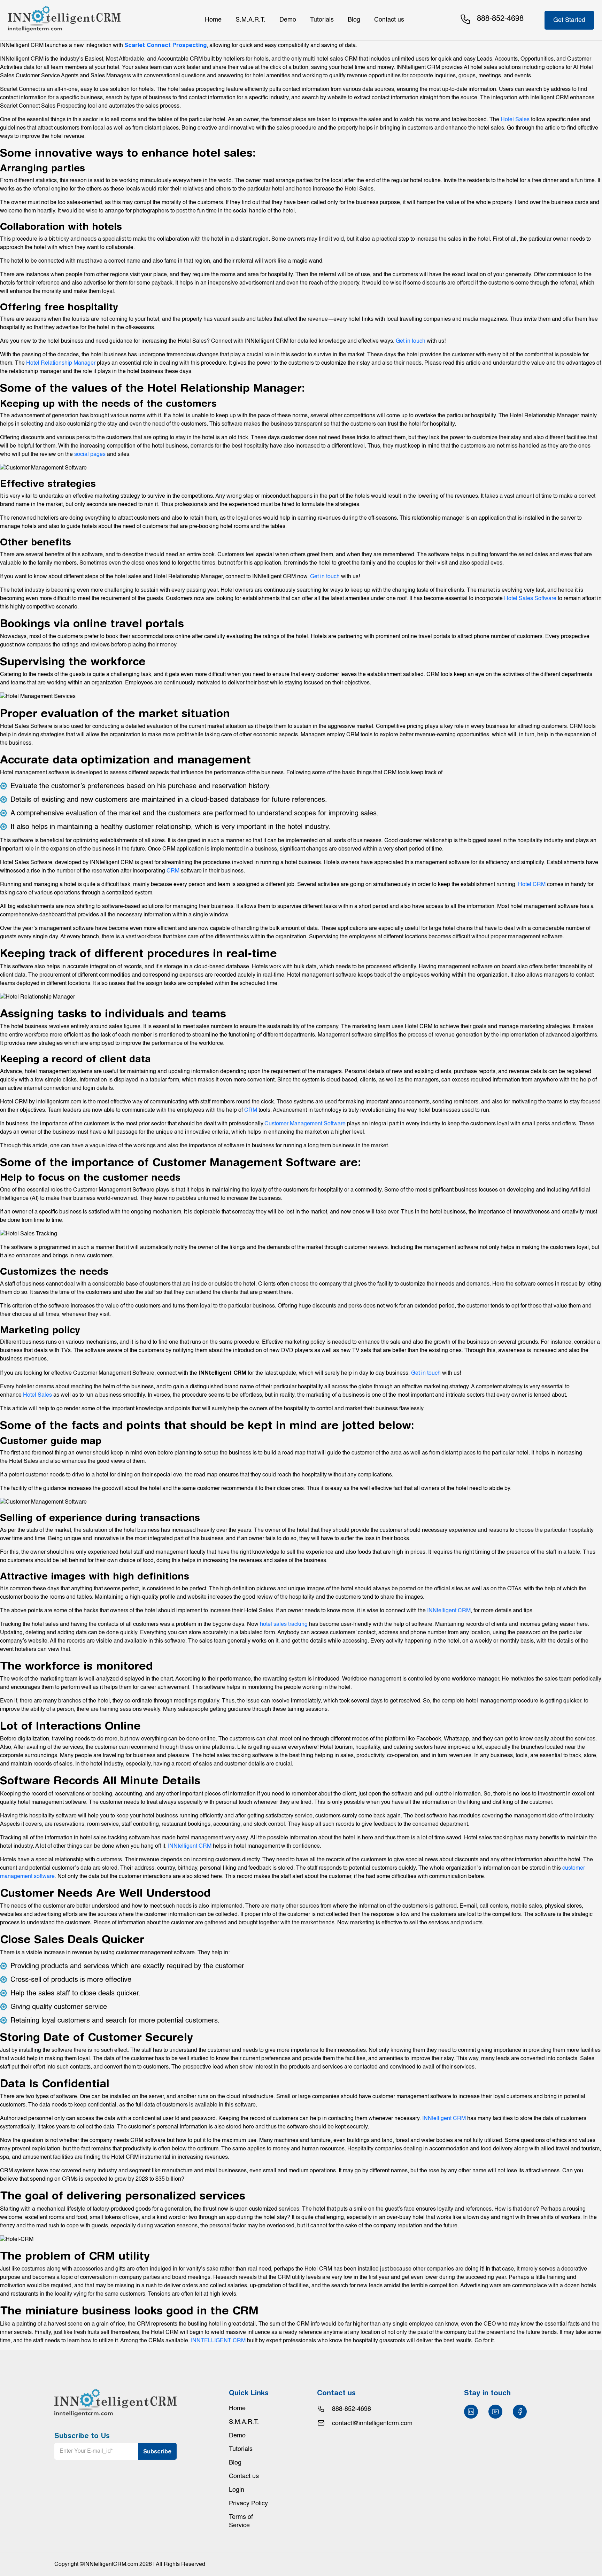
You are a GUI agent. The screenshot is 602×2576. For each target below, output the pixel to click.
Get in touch (411, 341)
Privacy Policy (248, 2504)
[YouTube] (495, 2412)
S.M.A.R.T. (250, 20)
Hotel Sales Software (530, 599)
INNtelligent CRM (449, 1611)
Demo (288, 20)
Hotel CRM (532, 885)
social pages (90, 455)
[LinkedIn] (471, 2412)
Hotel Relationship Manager (61, 363)
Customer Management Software (305, 1124)
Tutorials (322, 20)
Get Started (569, 20)
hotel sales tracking (284, 1624)
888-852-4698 (352, 2409)
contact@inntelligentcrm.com (372, 2423)
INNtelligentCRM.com (111, 2565)
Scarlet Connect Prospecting (165, 45)
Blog (354, 20)
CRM (173, 871)
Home (213, 20)
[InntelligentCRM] (64, 19)
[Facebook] (520, 2412)
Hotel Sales (515, 120)
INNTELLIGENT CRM (218, 2341)
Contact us (389, 20)
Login (237, 2490)
